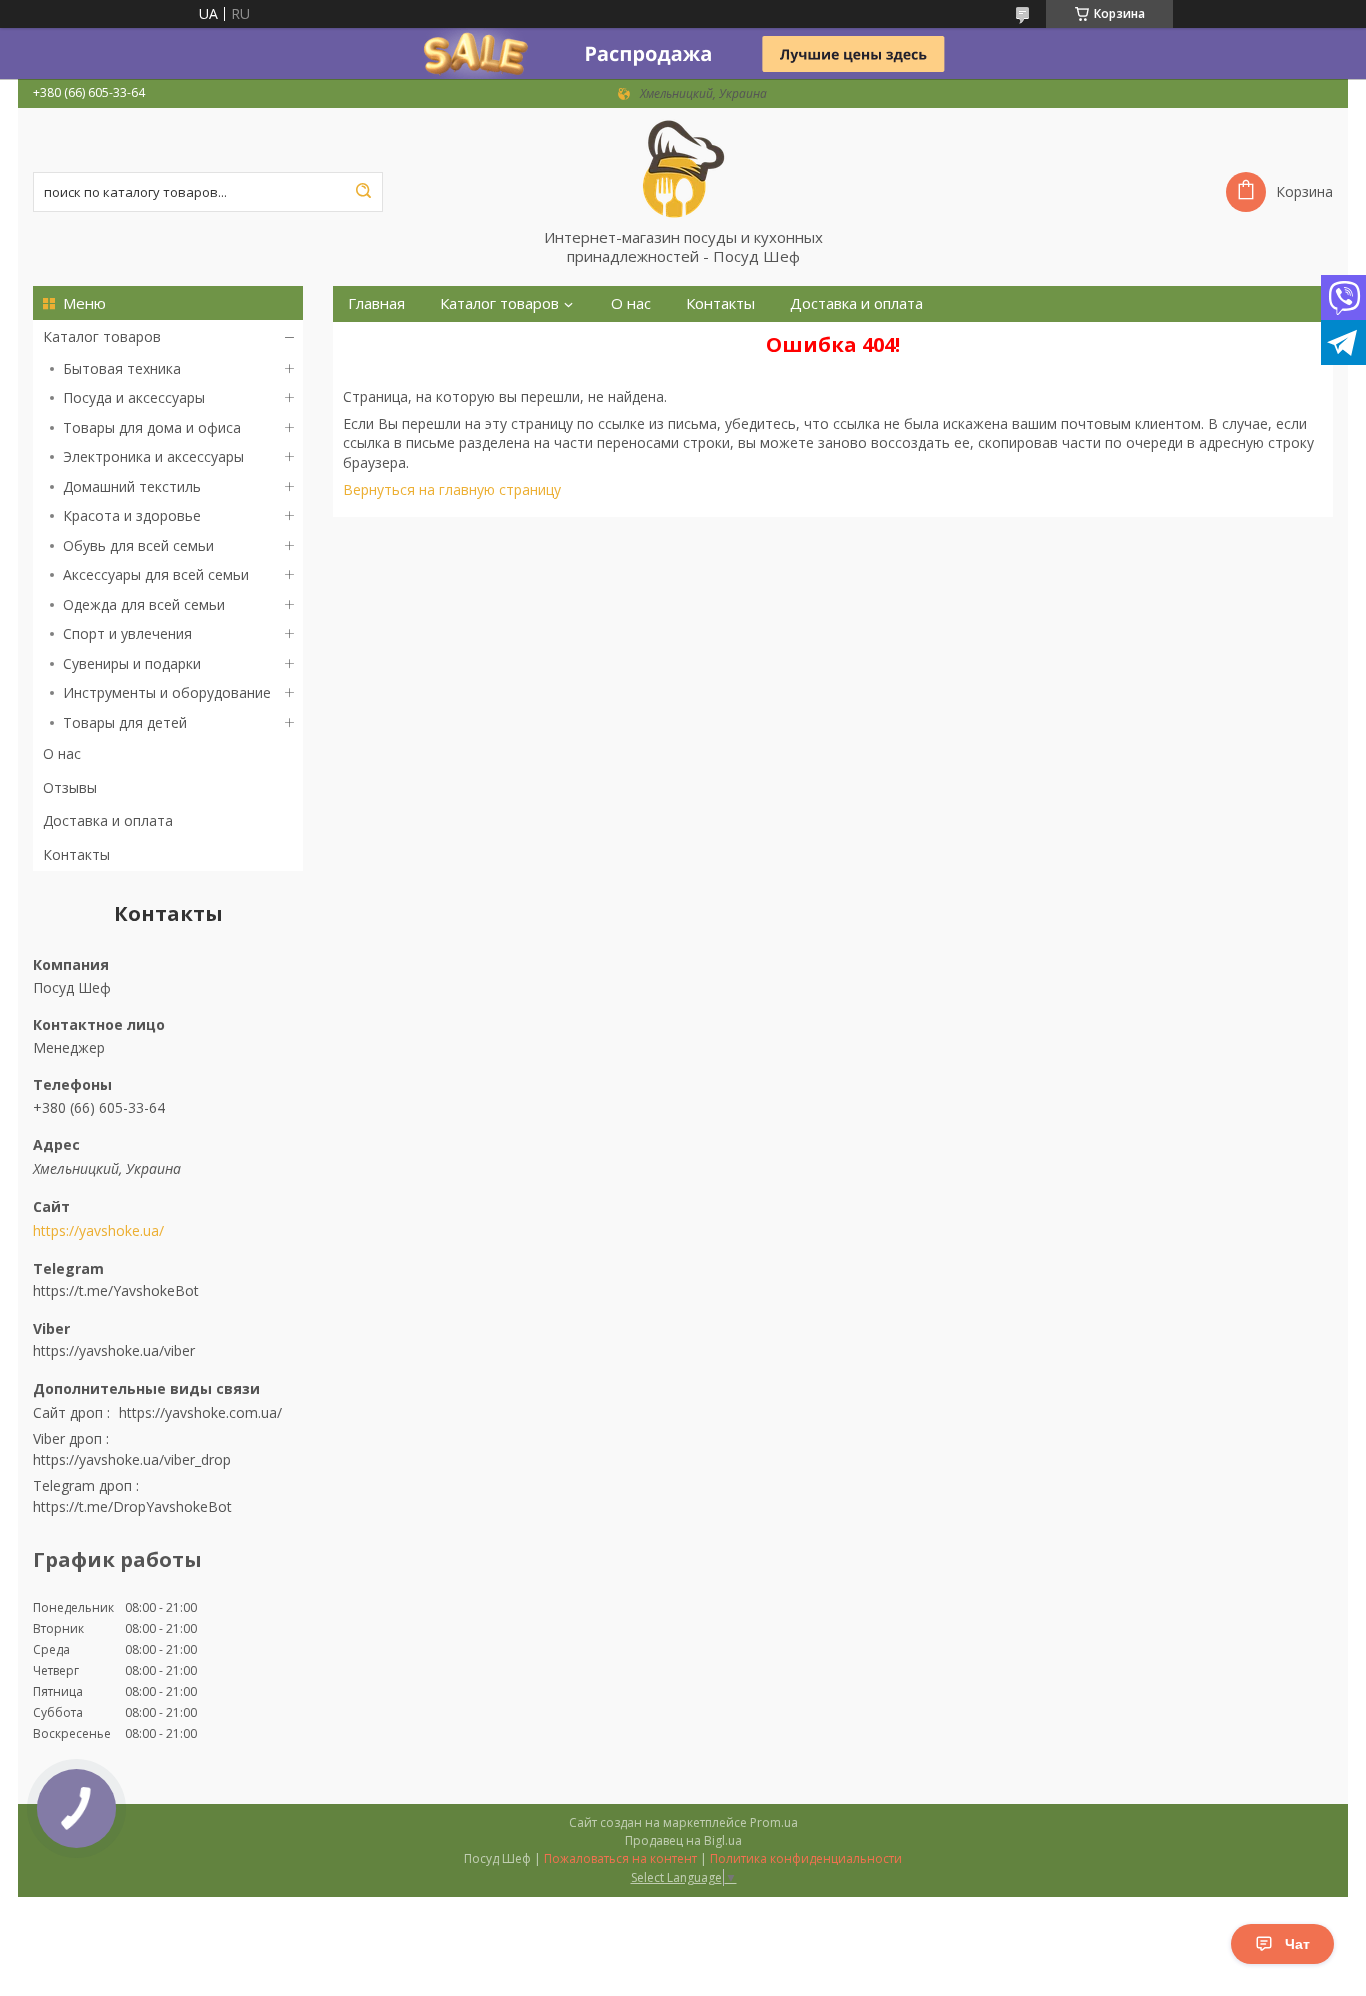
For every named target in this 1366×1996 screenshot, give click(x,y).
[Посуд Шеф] (683, 168)
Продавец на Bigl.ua (683, 1840)
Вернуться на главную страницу (452, 489)
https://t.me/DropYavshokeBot (132, 1506)
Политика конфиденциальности (806, 1858)
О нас (62, 753)
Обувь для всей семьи (138, 545)
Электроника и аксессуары (153, 456)
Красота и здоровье (132, 515)
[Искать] (363, 192)
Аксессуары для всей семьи (156, 574)
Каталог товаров (102, 336)
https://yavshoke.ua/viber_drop (132, 1459)
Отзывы (70, 787)
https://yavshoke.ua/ (98, 1231)
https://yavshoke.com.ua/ (200, 1412)
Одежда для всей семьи (144, 604)
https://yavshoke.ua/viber (114, 1350)
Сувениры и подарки (132, 663)
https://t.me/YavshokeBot (116, 1290)
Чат (1297, 1944)
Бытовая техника (122, 368)
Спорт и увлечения (127, 633)
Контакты (76, 854)
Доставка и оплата (108, 820)
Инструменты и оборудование (167, 692)
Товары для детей (125, 722)
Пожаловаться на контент (620, 1858)
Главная (376, 303)
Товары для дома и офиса (152, 427)
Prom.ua (774, 1822)
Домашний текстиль (132, 486)
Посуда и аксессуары (134, 397)
